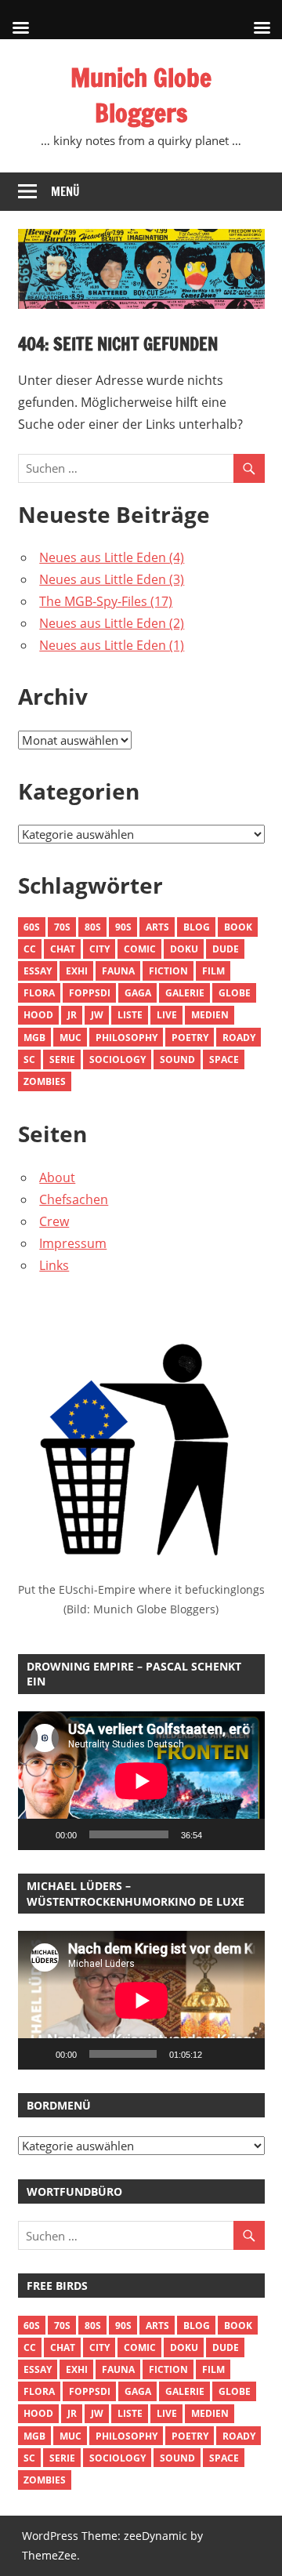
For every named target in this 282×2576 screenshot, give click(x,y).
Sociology (117, 1059)
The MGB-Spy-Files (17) (106, 601)
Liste (130, 1015)
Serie (62, 1059)
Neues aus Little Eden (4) (112, 557)
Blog (197, 927)
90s (123, 927)
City (99, 949)
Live (167, 1015)
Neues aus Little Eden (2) (112, 623)
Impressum (73, 1243)
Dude (226, 949)
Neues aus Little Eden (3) (112, 579)
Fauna (118, 971)
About (57, 1177)
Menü (65, 192)
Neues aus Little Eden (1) (112, 645)
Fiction (168, 971)
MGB (34, 1038)
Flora (39, 993)
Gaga (138, 993)
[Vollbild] (244, 1834)
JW (97, 1015)
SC (29, 1059)
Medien (210, 1015)
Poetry (190, 1038)
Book (238, 927)
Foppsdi (90, 993)
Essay (38, 971)
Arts (157, 927)
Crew (54, 1221)
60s (32, 927)
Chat (63, 949)
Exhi (77, 971)
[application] (141, 1781)
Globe (235, 993)
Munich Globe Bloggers (141, 95)
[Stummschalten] (219, 1834)
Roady (239, 1038)
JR (72, 1015)
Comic (140, 949)
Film (213, 971)
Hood (38, 1015)
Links (54, 1265)
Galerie (185, 993)
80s (93, 927)
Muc (70, 1038)
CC (30, 949)
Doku (184, 949)
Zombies (45, 1081)
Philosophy (127, 1038)
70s (62, 927)
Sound (177, 1059)
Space (224, 1059)
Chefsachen (74, 1199)
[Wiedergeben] (38, 1834)
